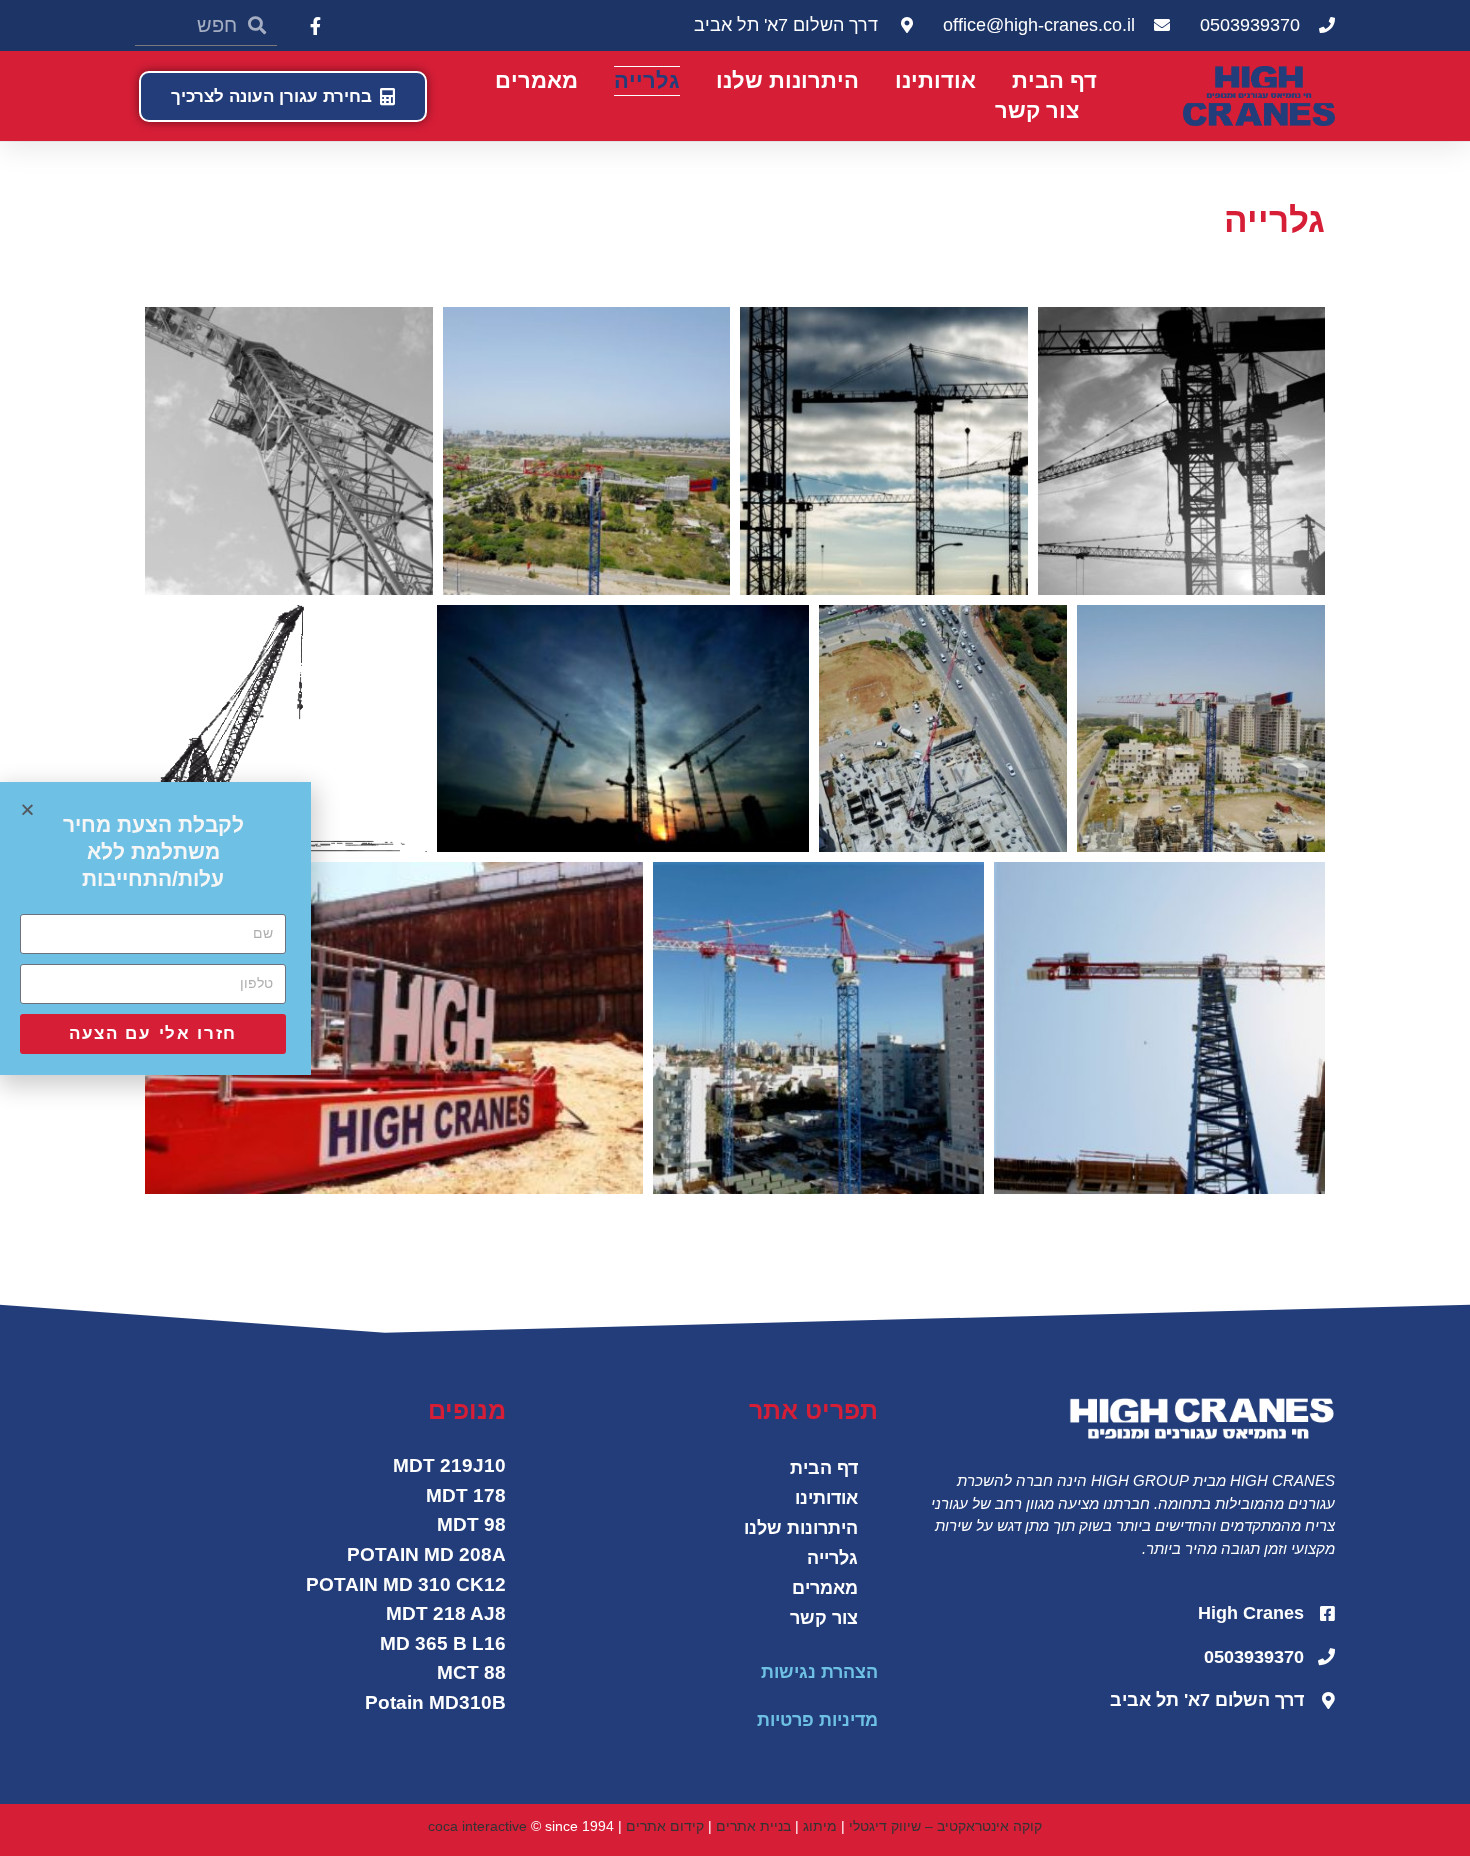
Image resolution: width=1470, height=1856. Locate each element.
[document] (735, 928)
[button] (27, 809)
